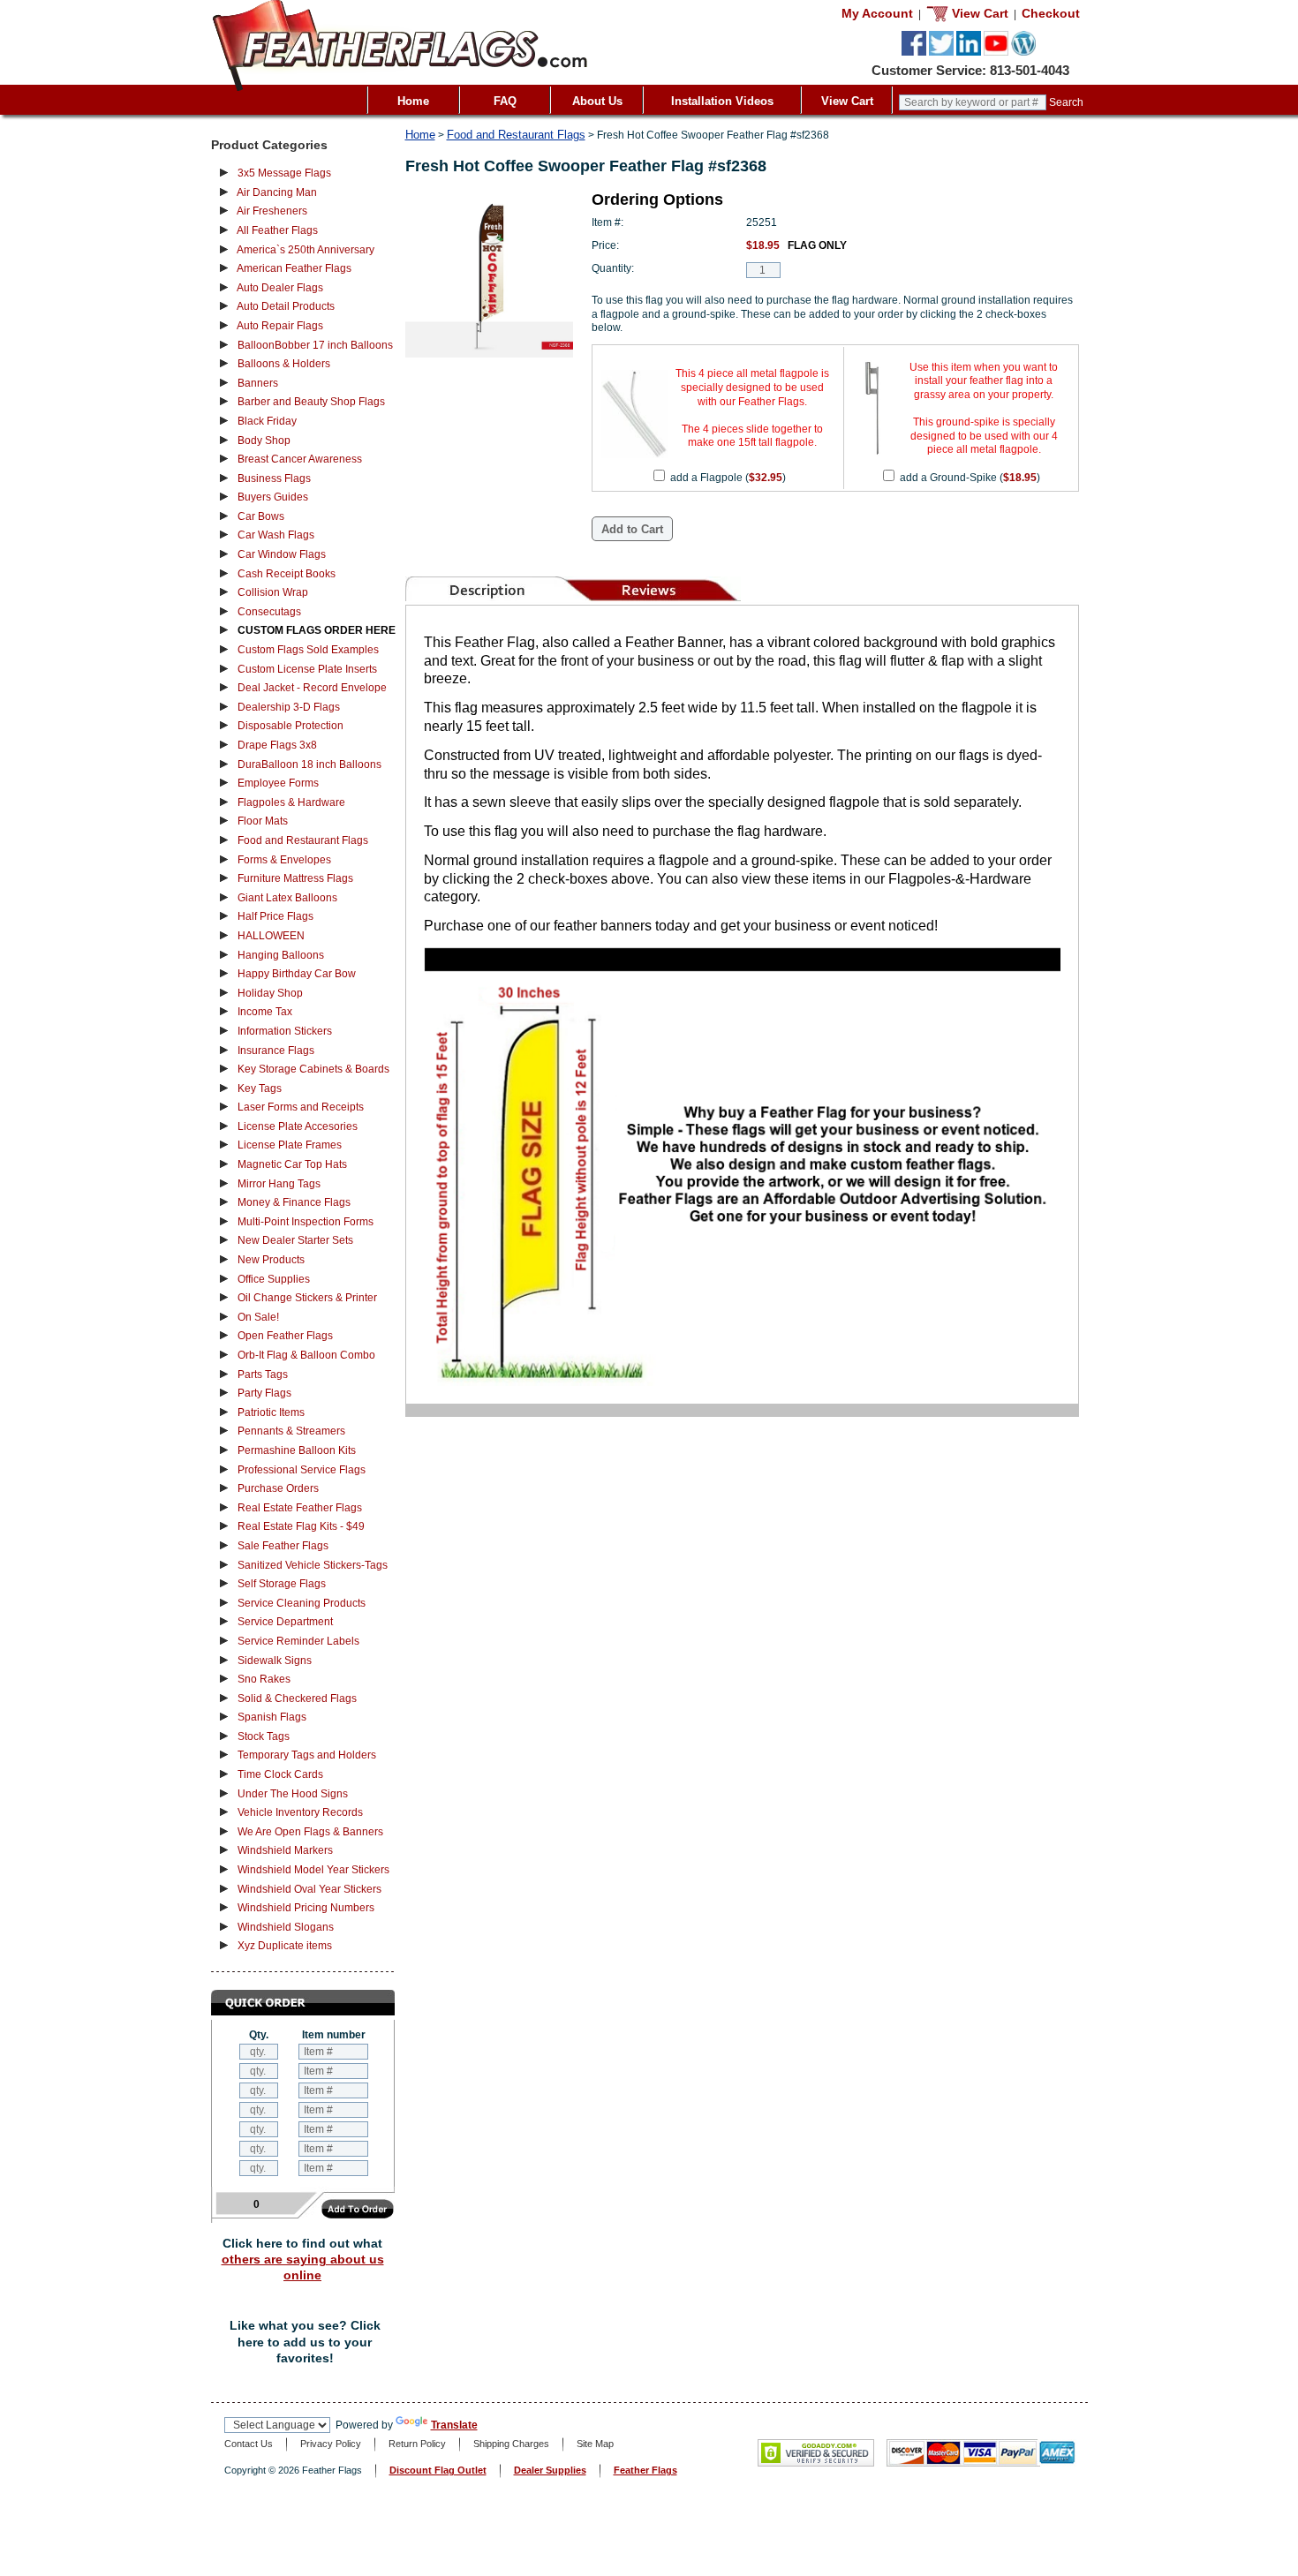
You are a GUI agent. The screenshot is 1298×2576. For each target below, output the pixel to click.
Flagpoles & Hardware (291, 802)
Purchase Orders (278, 1488)
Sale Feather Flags (283, 1546)
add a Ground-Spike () (970, 478)
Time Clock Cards (280, 1774)
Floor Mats (263, 821)
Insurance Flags (276, 1051)
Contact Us (249, 2444)
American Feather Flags (294, 268)
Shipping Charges (511, 2444)
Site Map (595, 2444)
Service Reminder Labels (298, 1641)
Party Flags (264, 1393)
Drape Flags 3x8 (277, 745)
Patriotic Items (271, 1412)
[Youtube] (996, 52)
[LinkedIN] (969, 52)
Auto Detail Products (286, 306)
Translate (454, 2425)
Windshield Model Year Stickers (313, 1870)
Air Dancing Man (277, 192)
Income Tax (265, 1012)
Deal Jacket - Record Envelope (312, 688)
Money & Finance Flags (294, 1202)
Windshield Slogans (286, 1927)
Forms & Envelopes (284, 860)
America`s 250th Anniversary (306, 250)
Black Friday (267, 421)
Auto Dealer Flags (280, 288)
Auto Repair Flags (280, 326)
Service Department (285, 1622)
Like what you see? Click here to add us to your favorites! (305, 2342)
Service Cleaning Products (302, 1603)
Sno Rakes (264, 1679)
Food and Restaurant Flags (303, 840)
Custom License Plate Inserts (307, 669)
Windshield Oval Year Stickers (309, 1889)
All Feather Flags (277, 230)
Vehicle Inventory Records (300, 1812)
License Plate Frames (290, 1145)
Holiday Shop (270, 993)
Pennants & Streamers (291, 1431)
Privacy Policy (331, 2444)
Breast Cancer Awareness (300, 459)
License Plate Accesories (298, 1126)
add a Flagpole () (728, 478)
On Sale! (258, 1317)
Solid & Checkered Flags (297, 1699)
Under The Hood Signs (293, 1794)
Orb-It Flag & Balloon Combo (306, 1355)
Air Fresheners (272, 211)
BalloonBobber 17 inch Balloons (315, 345)
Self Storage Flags (282, 1584)
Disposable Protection (291, 726)
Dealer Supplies (550, 2470)
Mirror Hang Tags (279, 1184)
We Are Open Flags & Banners (310, 1832)
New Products (271, 1260)
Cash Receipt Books (287, 574)
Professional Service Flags (302, 1470)
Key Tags (260, 1088)
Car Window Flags (282, 554)
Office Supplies (274, 1279)
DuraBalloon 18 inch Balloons (309, 765)
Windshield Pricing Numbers (306, 1908)
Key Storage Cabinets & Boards (313, 1069)
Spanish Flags (272, 1717)
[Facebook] (914, 52)
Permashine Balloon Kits (297, 1450)
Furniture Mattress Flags (295, 878)
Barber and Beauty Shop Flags (311, 402)
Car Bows (261, 516)
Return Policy (417, 2444)
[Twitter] (941, 52)
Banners (258, 383)
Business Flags (274, 478)
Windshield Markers (285, 1850)
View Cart (847, 101)
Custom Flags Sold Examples (308, 650)
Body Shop (264, 441)
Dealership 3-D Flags (289, 707)
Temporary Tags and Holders (307, 1755)
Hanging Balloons (281, 955)
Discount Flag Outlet (438, 2470)
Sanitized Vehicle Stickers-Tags (313, 1565)
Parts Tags (263, 1375)
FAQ (505, 101)
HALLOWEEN (271, 936)
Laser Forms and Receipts (301, 1107)
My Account (877, 13)
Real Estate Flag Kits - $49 (301, 1526)
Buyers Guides (273, 497)
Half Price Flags (275, 916)
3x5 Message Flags (284, 173)
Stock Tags (264, 1736)
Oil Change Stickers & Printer (307, 1298)
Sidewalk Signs (275, 1661)
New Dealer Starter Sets (295, 1240)
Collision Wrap (273, 592)
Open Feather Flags (285, 1336)
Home (413, 101)
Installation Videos (722, 101)
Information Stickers (285, 1031)
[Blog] (1023, 52)
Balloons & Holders (284, 364)
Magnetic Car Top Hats (292, 1164)
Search (1066, 102)
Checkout (1051, 13)
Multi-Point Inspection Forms (306, 1222)
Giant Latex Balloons (287, 898)
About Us (597, 101)
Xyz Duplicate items (285, 1946)
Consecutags (269, 612)
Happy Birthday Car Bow (297, 974)
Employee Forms (278, 783)
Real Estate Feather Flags (300, 1508)
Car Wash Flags (276, 535)
